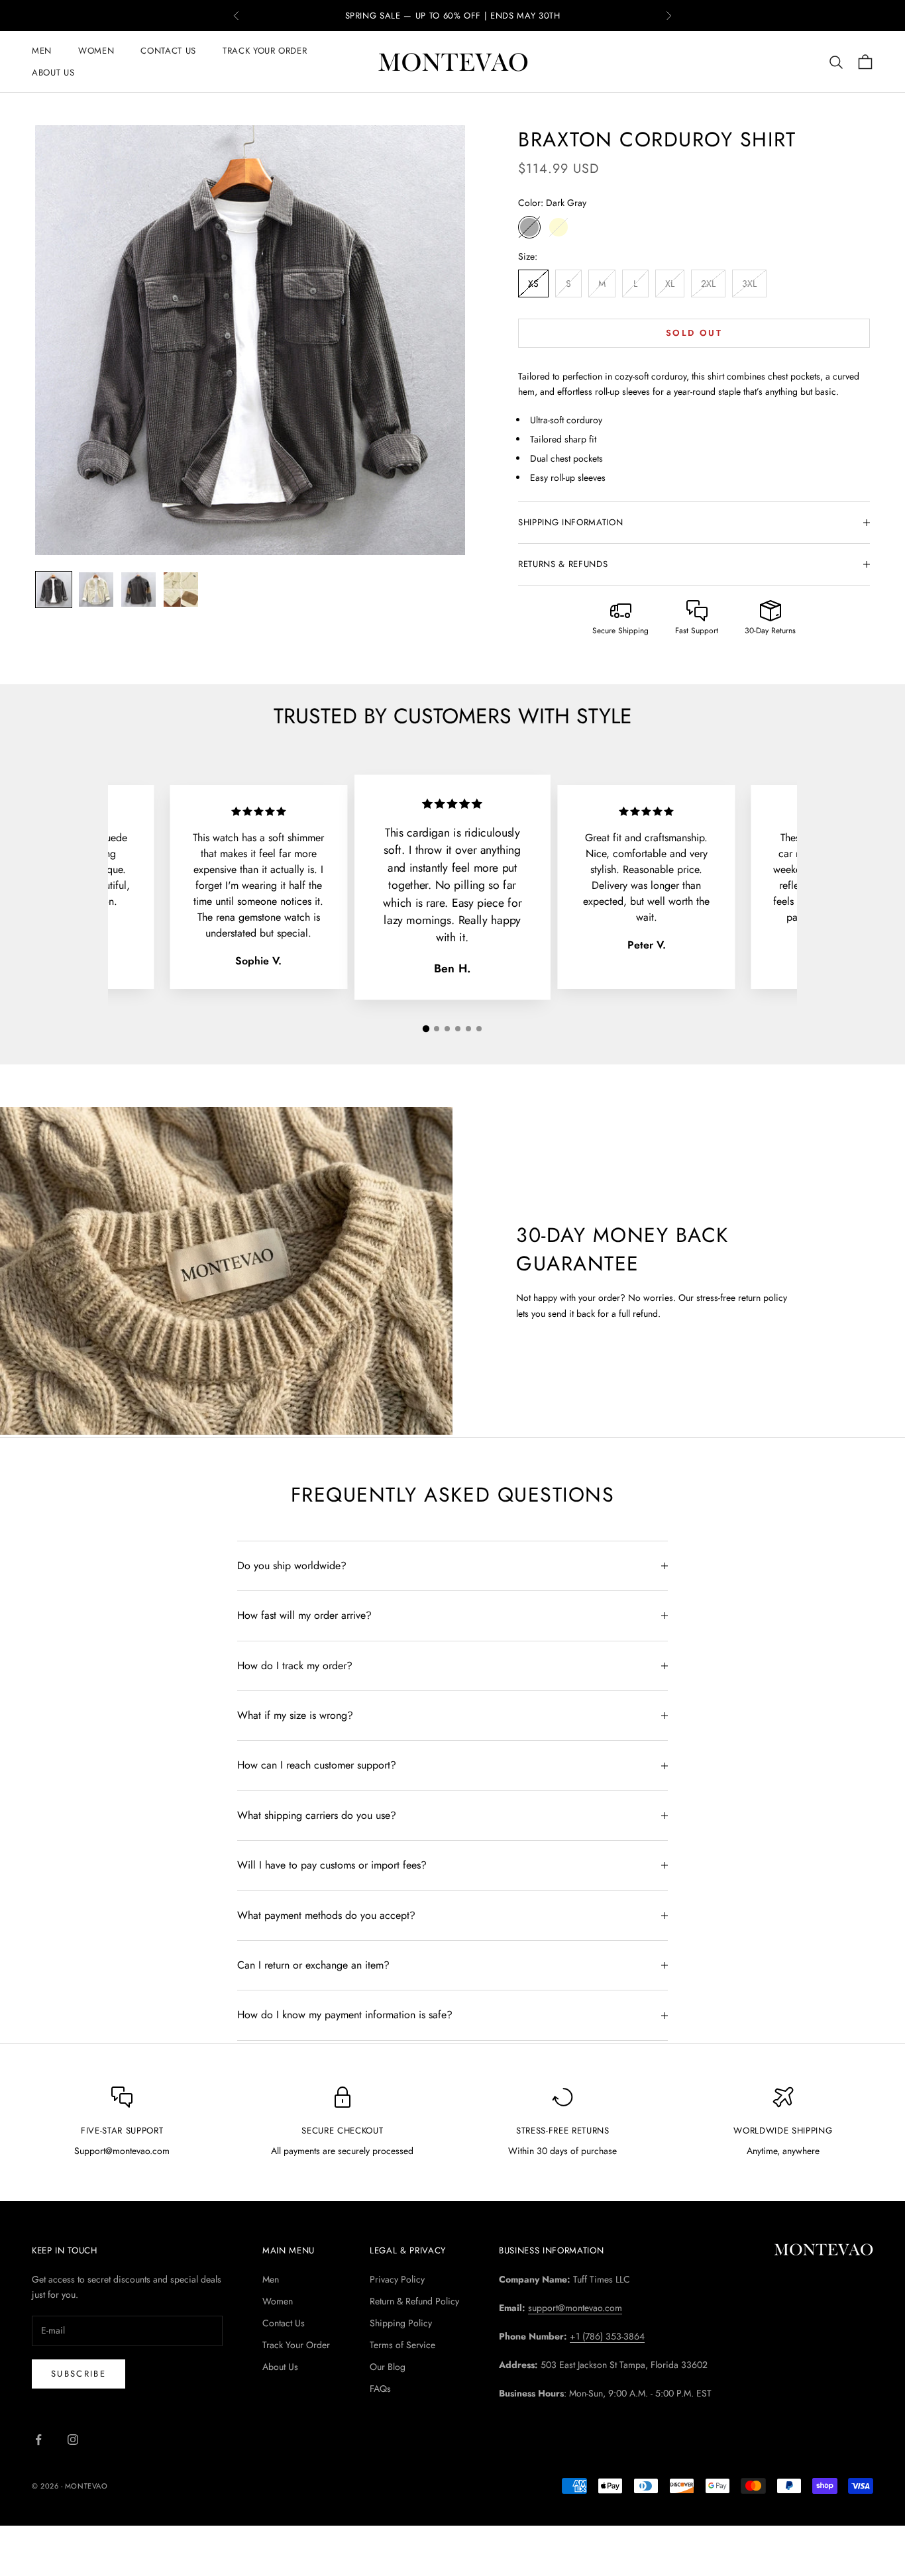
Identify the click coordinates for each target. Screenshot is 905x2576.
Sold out (694, 333)
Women (96, 51)
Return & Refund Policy (414, 2301)
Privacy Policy (397, 2279)
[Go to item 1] (54, 590)
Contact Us (168, 51)
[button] (426, 1029)
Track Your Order (265, 51)
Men (42, 51)
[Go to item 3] (138, 590)
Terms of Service (402, 2345)
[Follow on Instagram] (73, 2440)
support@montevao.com (575, 2308)
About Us (53, 73)
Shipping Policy (401, 2323)
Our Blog (388, 2367)
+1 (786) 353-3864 (607, 2336)
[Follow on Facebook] (38, 2440)
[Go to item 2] (96, 590)
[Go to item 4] (181, 590)
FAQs (380, 2389)
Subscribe (79, 2374)
